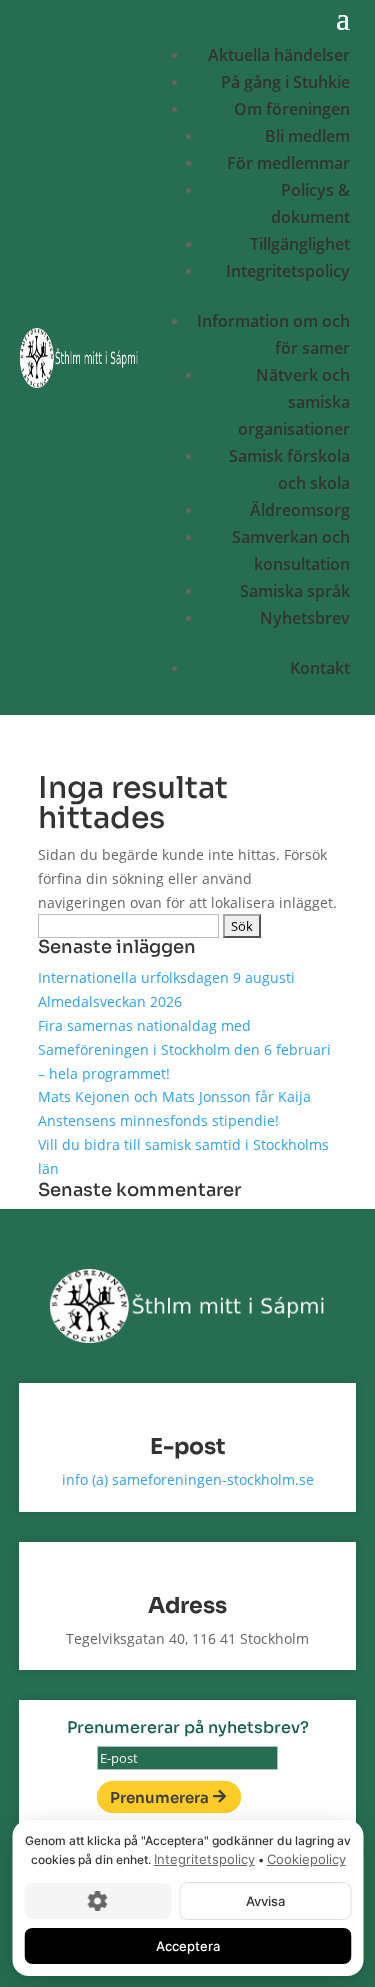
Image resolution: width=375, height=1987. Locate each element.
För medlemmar (288, 163)
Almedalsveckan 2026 (110, 1001)
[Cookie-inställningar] (97, 1900)
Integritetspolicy (288, 271)
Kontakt (320, 668)
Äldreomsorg (300, 510)
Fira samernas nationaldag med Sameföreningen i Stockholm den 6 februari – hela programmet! (184, 1049)
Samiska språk (295, 591)
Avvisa (264, 1900)
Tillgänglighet (300, 244)
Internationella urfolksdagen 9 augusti (166, 977)
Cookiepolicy (305, 1859)
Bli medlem (307, 136)
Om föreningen (292, 109)
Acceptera (188, 1945)
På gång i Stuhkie (285, 82)
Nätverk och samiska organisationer (294, 402)
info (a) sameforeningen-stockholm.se (188, 1479)
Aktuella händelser (279, 55)
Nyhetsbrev (305, 618)
